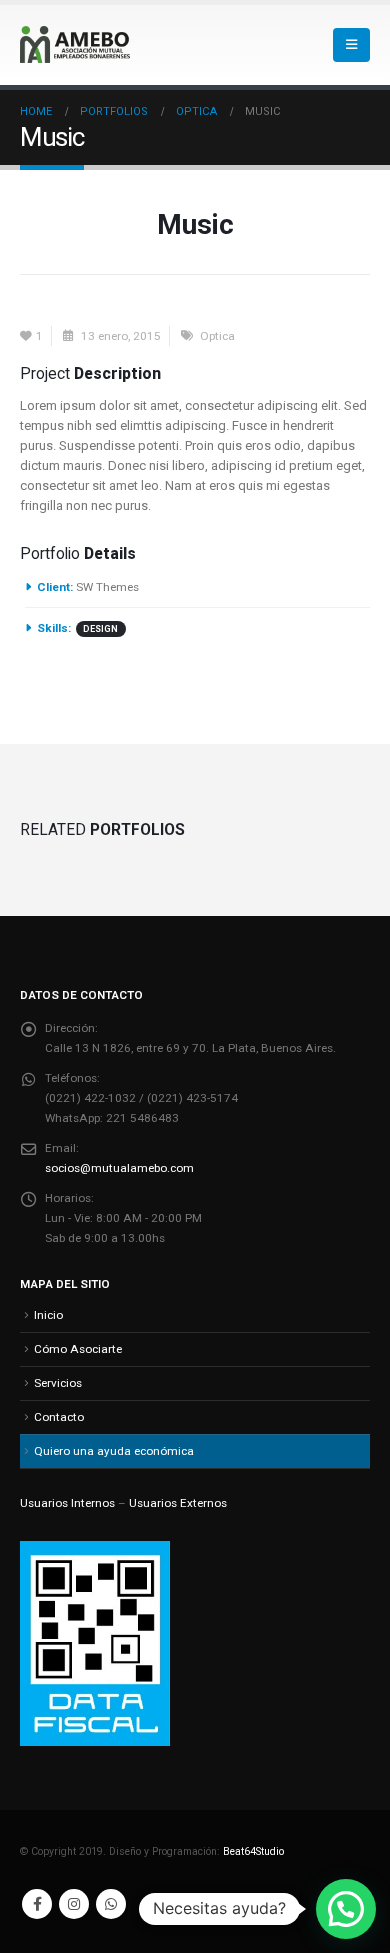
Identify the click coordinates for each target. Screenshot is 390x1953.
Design (100, 629)
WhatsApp (111, 1904)
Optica (217, 336)
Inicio (48, 1315)
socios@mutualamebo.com (119, 1168)
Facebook (37, 1904)
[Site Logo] (75, 44)
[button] (351, 45)
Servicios (58, 1383)
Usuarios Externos (178, 1503)
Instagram (74, 1904)
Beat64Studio (253, 1851)
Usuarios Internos (67, 1503)
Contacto (59, 1417)
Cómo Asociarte (78, 1349)
